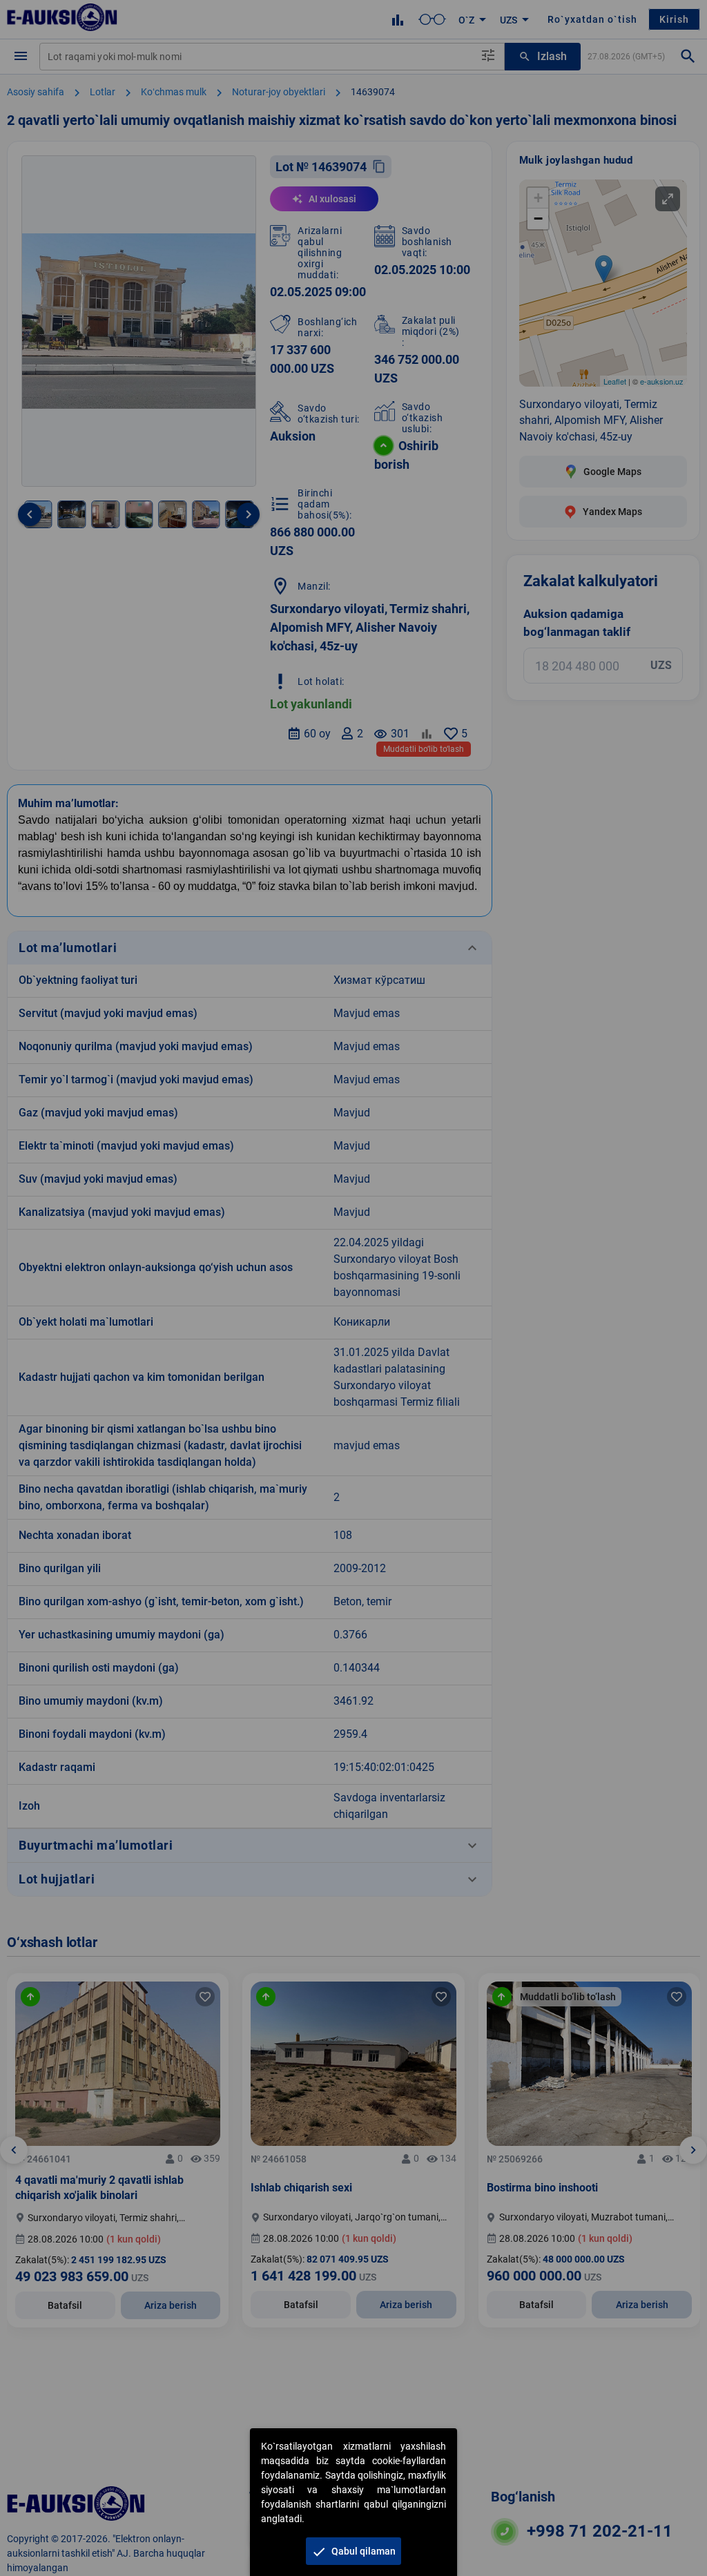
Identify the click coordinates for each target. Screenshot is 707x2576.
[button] (353, 2551)
